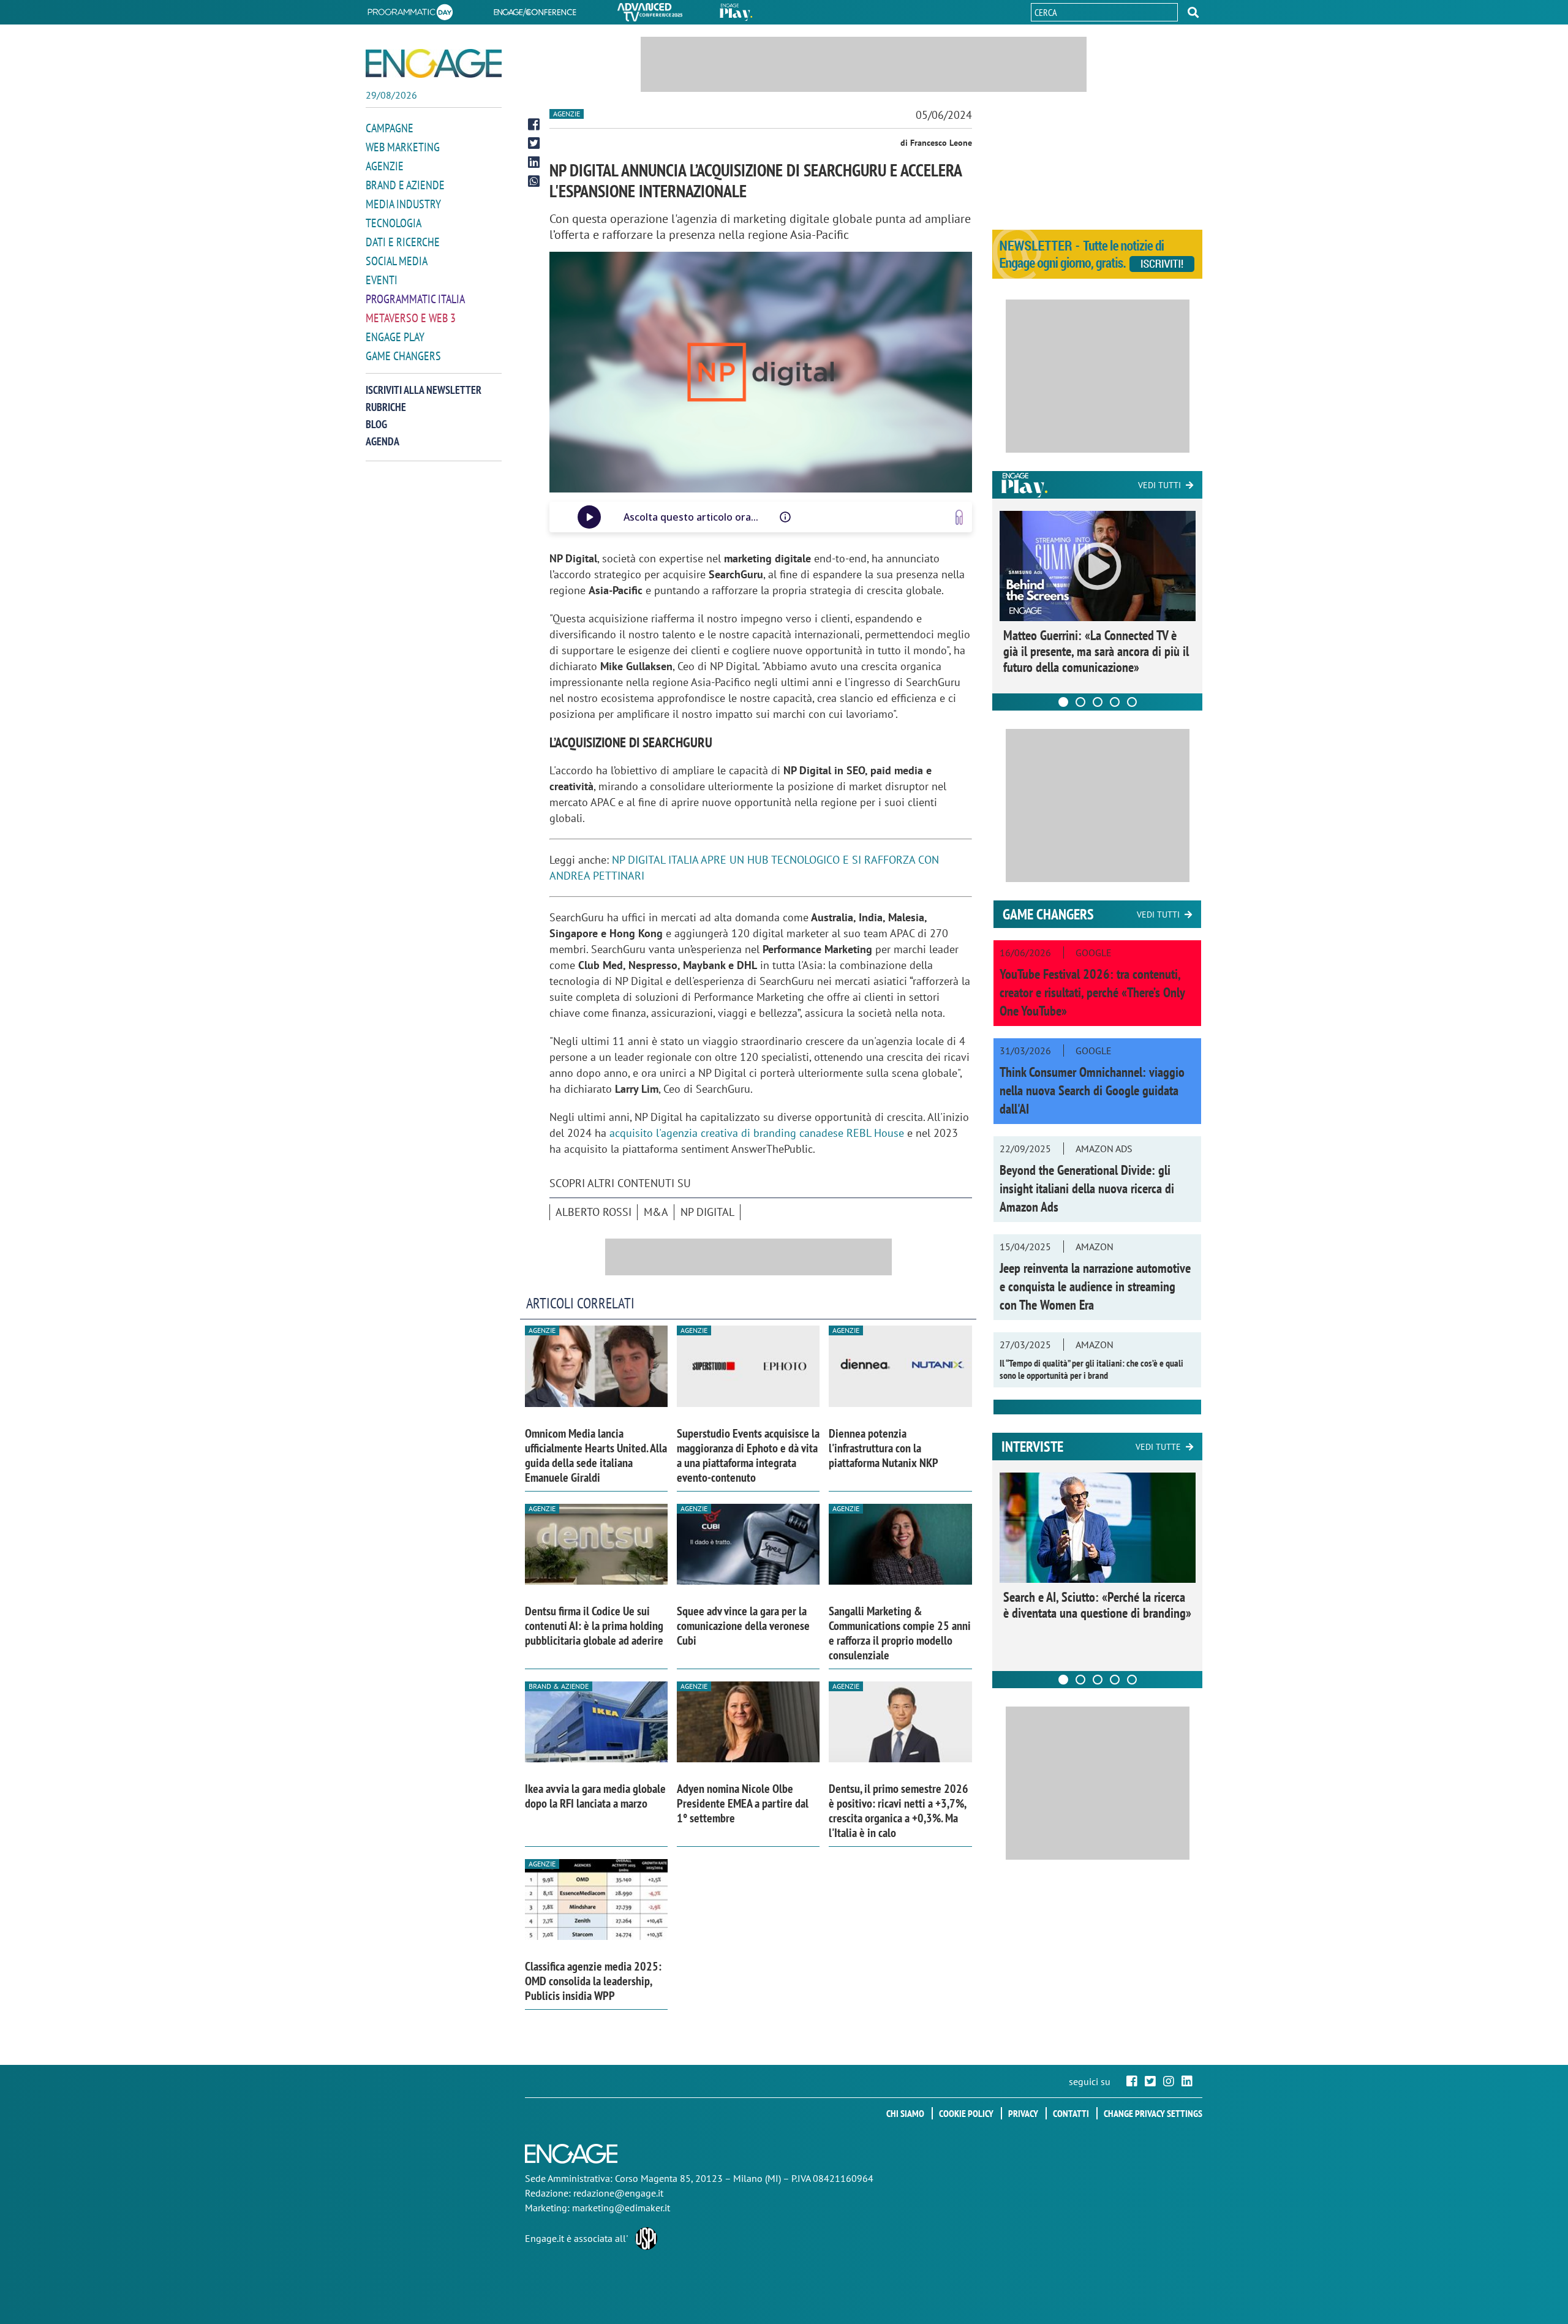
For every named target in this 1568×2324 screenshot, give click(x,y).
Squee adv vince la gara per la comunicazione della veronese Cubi (743, 1626)
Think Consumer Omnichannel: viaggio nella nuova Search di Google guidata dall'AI (1092, 1090)
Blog (376, 424)
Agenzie (385, 166)
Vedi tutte (1158, 1447)
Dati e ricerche (403, 242)
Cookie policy (966, 2113)
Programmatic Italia (415, 299)
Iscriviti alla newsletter (424, 390)
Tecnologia (394, 223)
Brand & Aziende (559, 1686)
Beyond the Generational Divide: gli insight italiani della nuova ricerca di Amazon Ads (1087, 1188)
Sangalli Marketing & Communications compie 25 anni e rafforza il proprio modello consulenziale (900, 1633)
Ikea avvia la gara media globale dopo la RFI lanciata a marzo (595, 1796)
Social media (397, 261)
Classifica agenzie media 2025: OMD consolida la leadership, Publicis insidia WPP (593, 1981)
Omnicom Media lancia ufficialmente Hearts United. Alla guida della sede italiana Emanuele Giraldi (596, 1455)
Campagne (390, 128)
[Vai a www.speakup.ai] (959, 517)
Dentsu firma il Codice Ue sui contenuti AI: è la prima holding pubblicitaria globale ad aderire (594, 1626)
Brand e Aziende (405, 185)
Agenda (383, 441)
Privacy (1023, 2113)
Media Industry (403, 204)
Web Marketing (403, 147)
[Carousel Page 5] (1132, 702)
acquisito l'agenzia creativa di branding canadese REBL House (758, 1133)
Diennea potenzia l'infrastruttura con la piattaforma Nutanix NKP (884, 1448)
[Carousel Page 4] (1115, 702)
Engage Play (395, 337)
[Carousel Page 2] (1080, 702)
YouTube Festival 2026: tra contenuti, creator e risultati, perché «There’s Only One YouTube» (1092, 992)
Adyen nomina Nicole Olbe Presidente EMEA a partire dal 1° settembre (743, 1803)
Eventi (382, 280)
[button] (1193, 12)
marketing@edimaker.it (621, 2208)
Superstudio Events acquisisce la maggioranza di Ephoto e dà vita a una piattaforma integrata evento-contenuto (748, 1455)
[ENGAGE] (434, 63)
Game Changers (403, 356)
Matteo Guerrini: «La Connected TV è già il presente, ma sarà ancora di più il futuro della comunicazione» (1096, 651)
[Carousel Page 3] (1098, 702)
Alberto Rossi (594, 1212)
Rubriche (386, 407)
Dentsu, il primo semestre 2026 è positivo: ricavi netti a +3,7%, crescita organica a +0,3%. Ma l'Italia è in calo (899, 1811)
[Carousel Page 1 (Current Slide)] (1063, 702)
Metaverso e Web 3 (411, 318)
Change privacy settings (1153, 2113)
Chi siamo (905, 2113)
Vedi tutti (1159, 485)
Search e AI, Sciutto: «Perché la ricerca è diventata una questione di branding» (1097, 1605)
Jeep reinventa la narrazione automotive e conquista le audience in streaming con (1095, 1286)
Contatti (1071, 2113)
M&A (656, 1212)
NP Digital (707, 1212)
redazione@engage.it (618, 2193)
